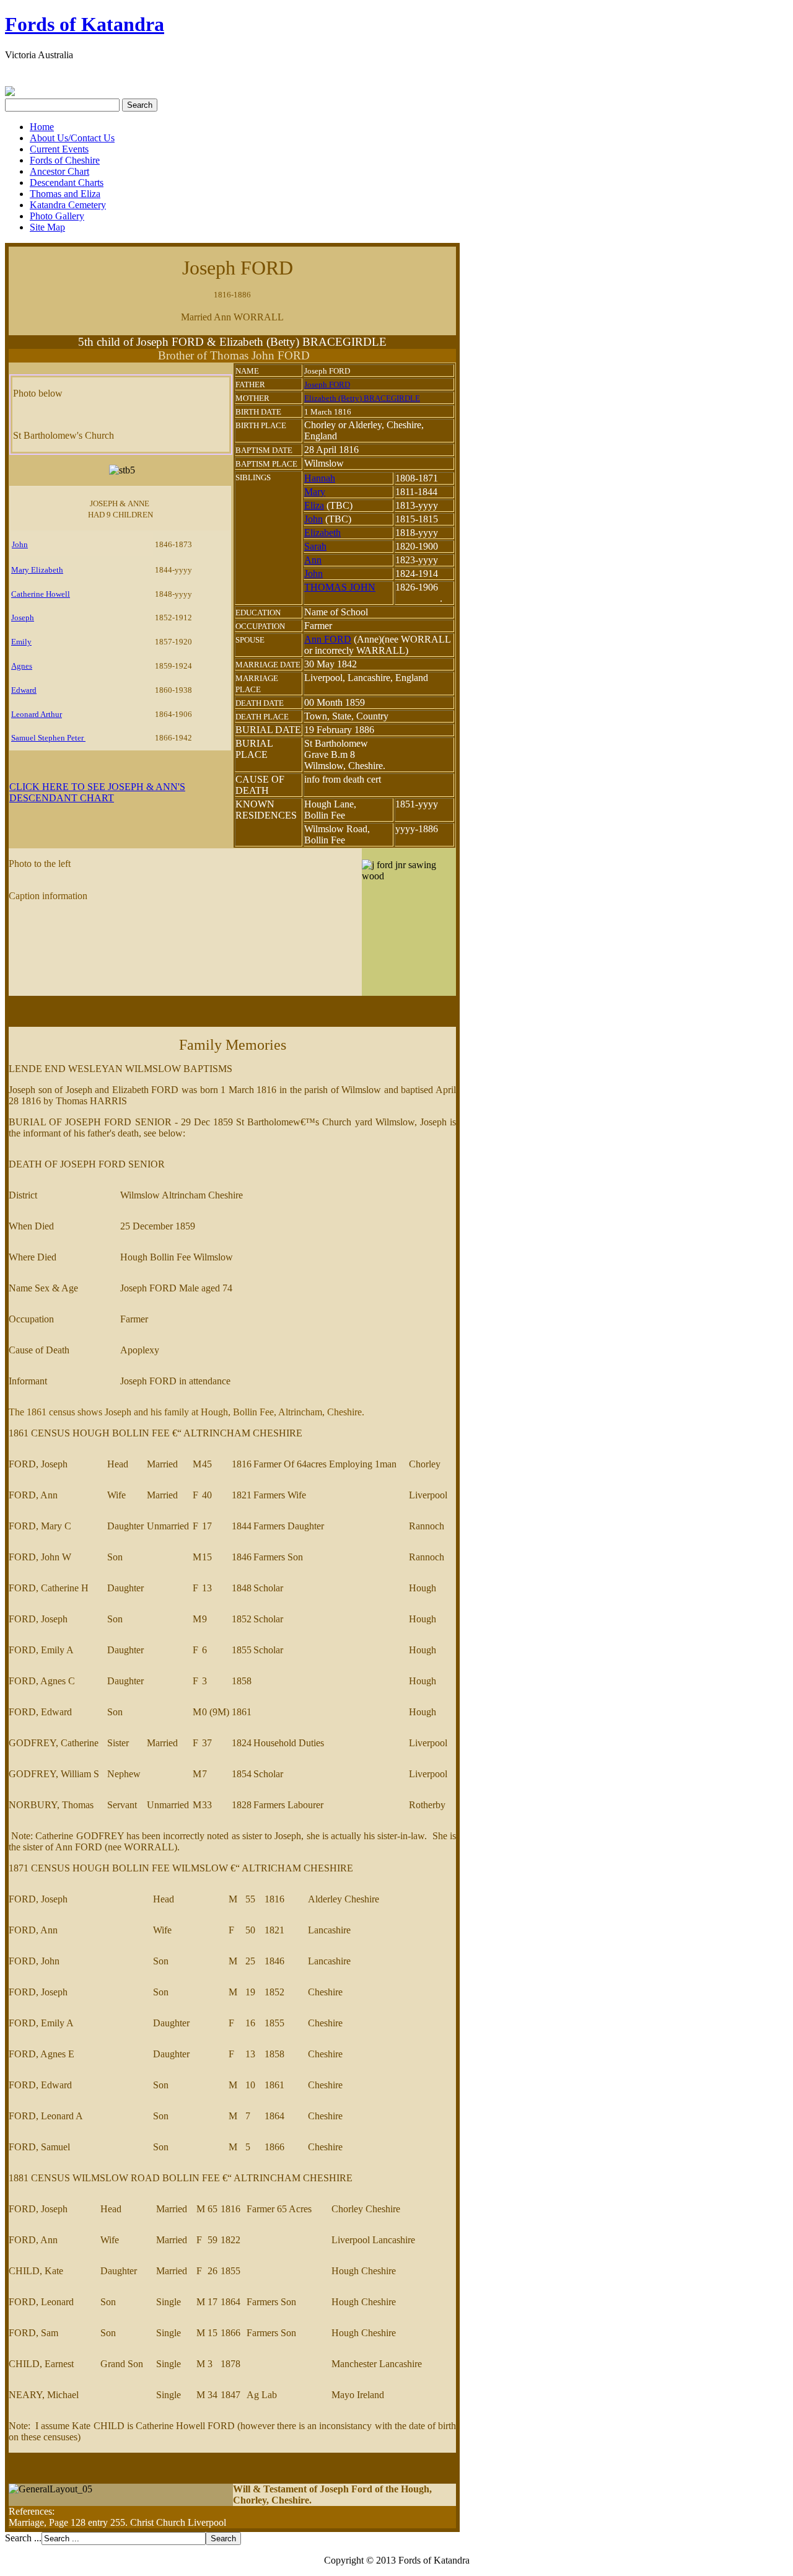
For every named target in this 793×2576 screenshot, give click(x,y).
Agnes (22, 666)
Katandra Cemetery (68, 205)
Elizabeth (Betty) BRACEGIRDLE (362, 398)
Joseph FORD (327, 385)
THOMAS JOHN (340, 587)
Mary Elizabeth (37, 570)
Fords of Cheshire (65, 160)
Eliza (314, 505)
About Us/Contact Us (72, 138)
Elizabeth (322, 533)
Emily (21, 642)
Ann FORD (328, 639)
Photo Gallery (57, 216)
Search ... (23, 2538)
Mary (315, 492)
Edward (24, 690)
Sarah (315, 546)
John (20, 544)
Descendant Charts (67, 182)
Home (42, 127)
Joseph (23, 618)
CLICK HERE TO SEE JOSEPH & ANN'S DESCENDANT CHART (97, 792)
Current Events (59, 149)
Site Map (47, 227)
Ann (313, 560)
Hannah (320, 478)
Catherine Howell (41, 594)
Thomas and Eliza (65, 194)
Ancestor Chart (59, 171)
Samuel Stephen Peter (48, 738)
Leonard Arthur (37, 714)
